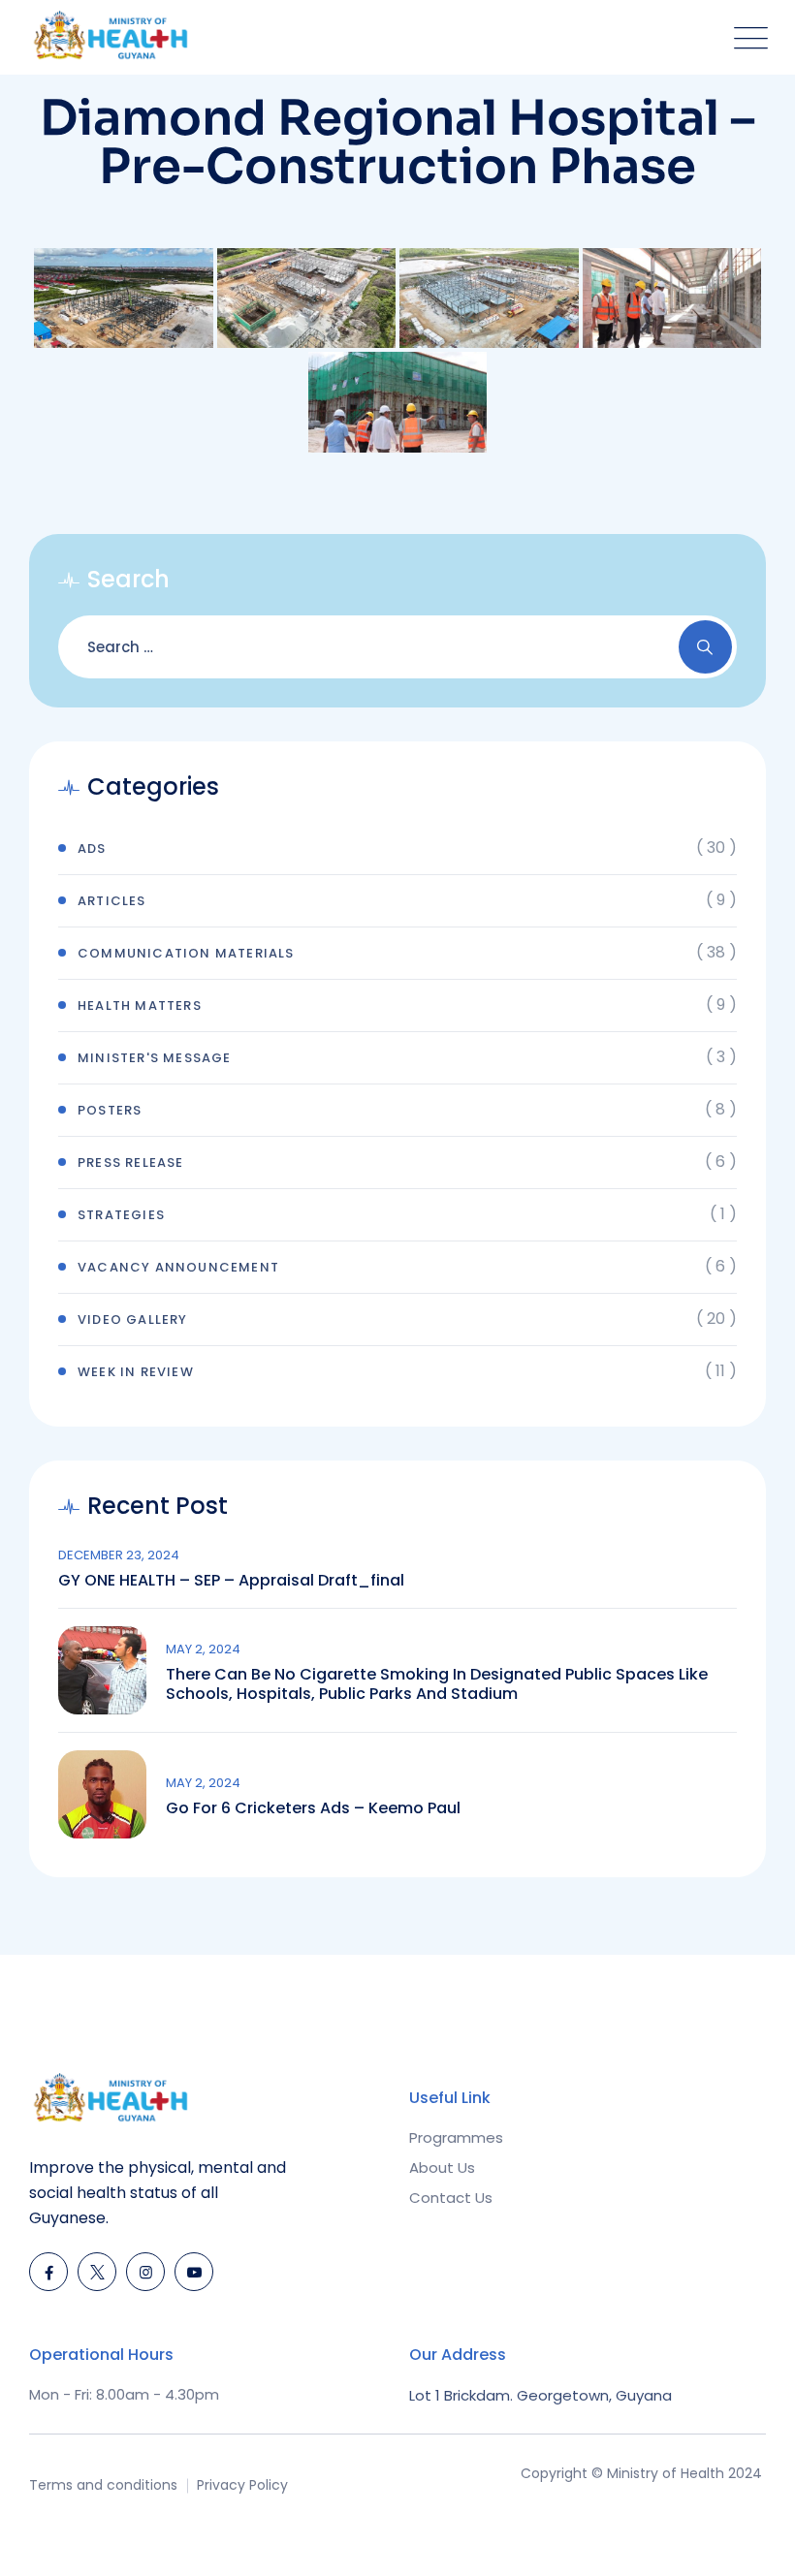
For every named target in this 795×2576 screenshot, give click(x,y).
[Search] (705, 647)
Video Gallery (133, 1319)
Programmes (456, 2137)
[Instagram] (145, 2272)
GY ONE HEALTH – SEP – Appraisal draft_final (231, 1581)
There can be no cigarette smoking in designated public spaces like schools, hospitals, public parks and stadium (437, 1684)
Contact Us (451, 2198)
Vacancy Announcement (178, 1267)
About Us (442, 2168)
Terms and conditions (103, 2485)
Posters (110, 1110)
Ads (92, 848)
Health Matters (140, 1005)
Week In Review (136, 1372)
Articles (112, 901)
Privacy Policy (242, 2485)
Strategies (121, 1215)
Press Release (131, 1162)
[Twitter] (97, 2272)
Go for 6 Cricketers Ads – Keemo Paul (313, 1808)
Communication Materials (186, 953)
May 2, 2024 (203, 1649)
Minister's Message (155, 1058)
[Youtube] (194, 2272)
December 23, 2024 (119, 1555)
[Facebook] (48, 2272)
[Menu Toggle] (747, 37)
